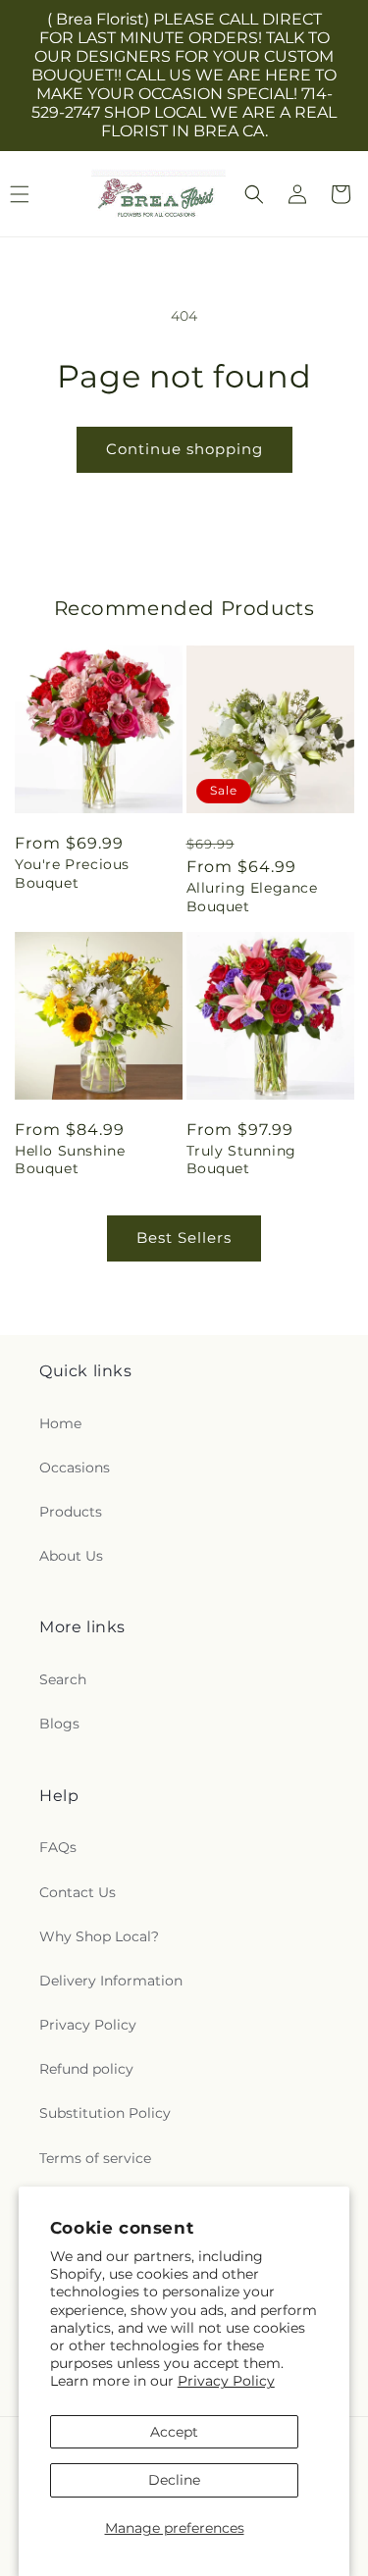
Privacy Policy (226, 2381)
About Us (71, 1556)
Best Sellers (184, 1237)
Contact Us (78, 1892)
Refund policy (86, 2069)
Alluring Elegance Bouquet (252, 897)
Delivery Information (111, 1981)
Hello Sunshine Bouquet (70, 1159)
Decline (174, 2480)
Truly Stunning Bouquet (241, 1159)
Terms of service (95, 2158)
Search (63, 1679)
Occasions (75, 1468)
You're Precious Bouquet (72, 873)
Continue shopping (184, 449)
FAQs (58, 1847)
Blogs (59, 1724)
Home (60, 1423)
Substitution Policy (105, 2113)
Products (71, 1512)
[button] (254, 194)
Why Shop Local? (99, 1936)
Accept (174, 2432)
